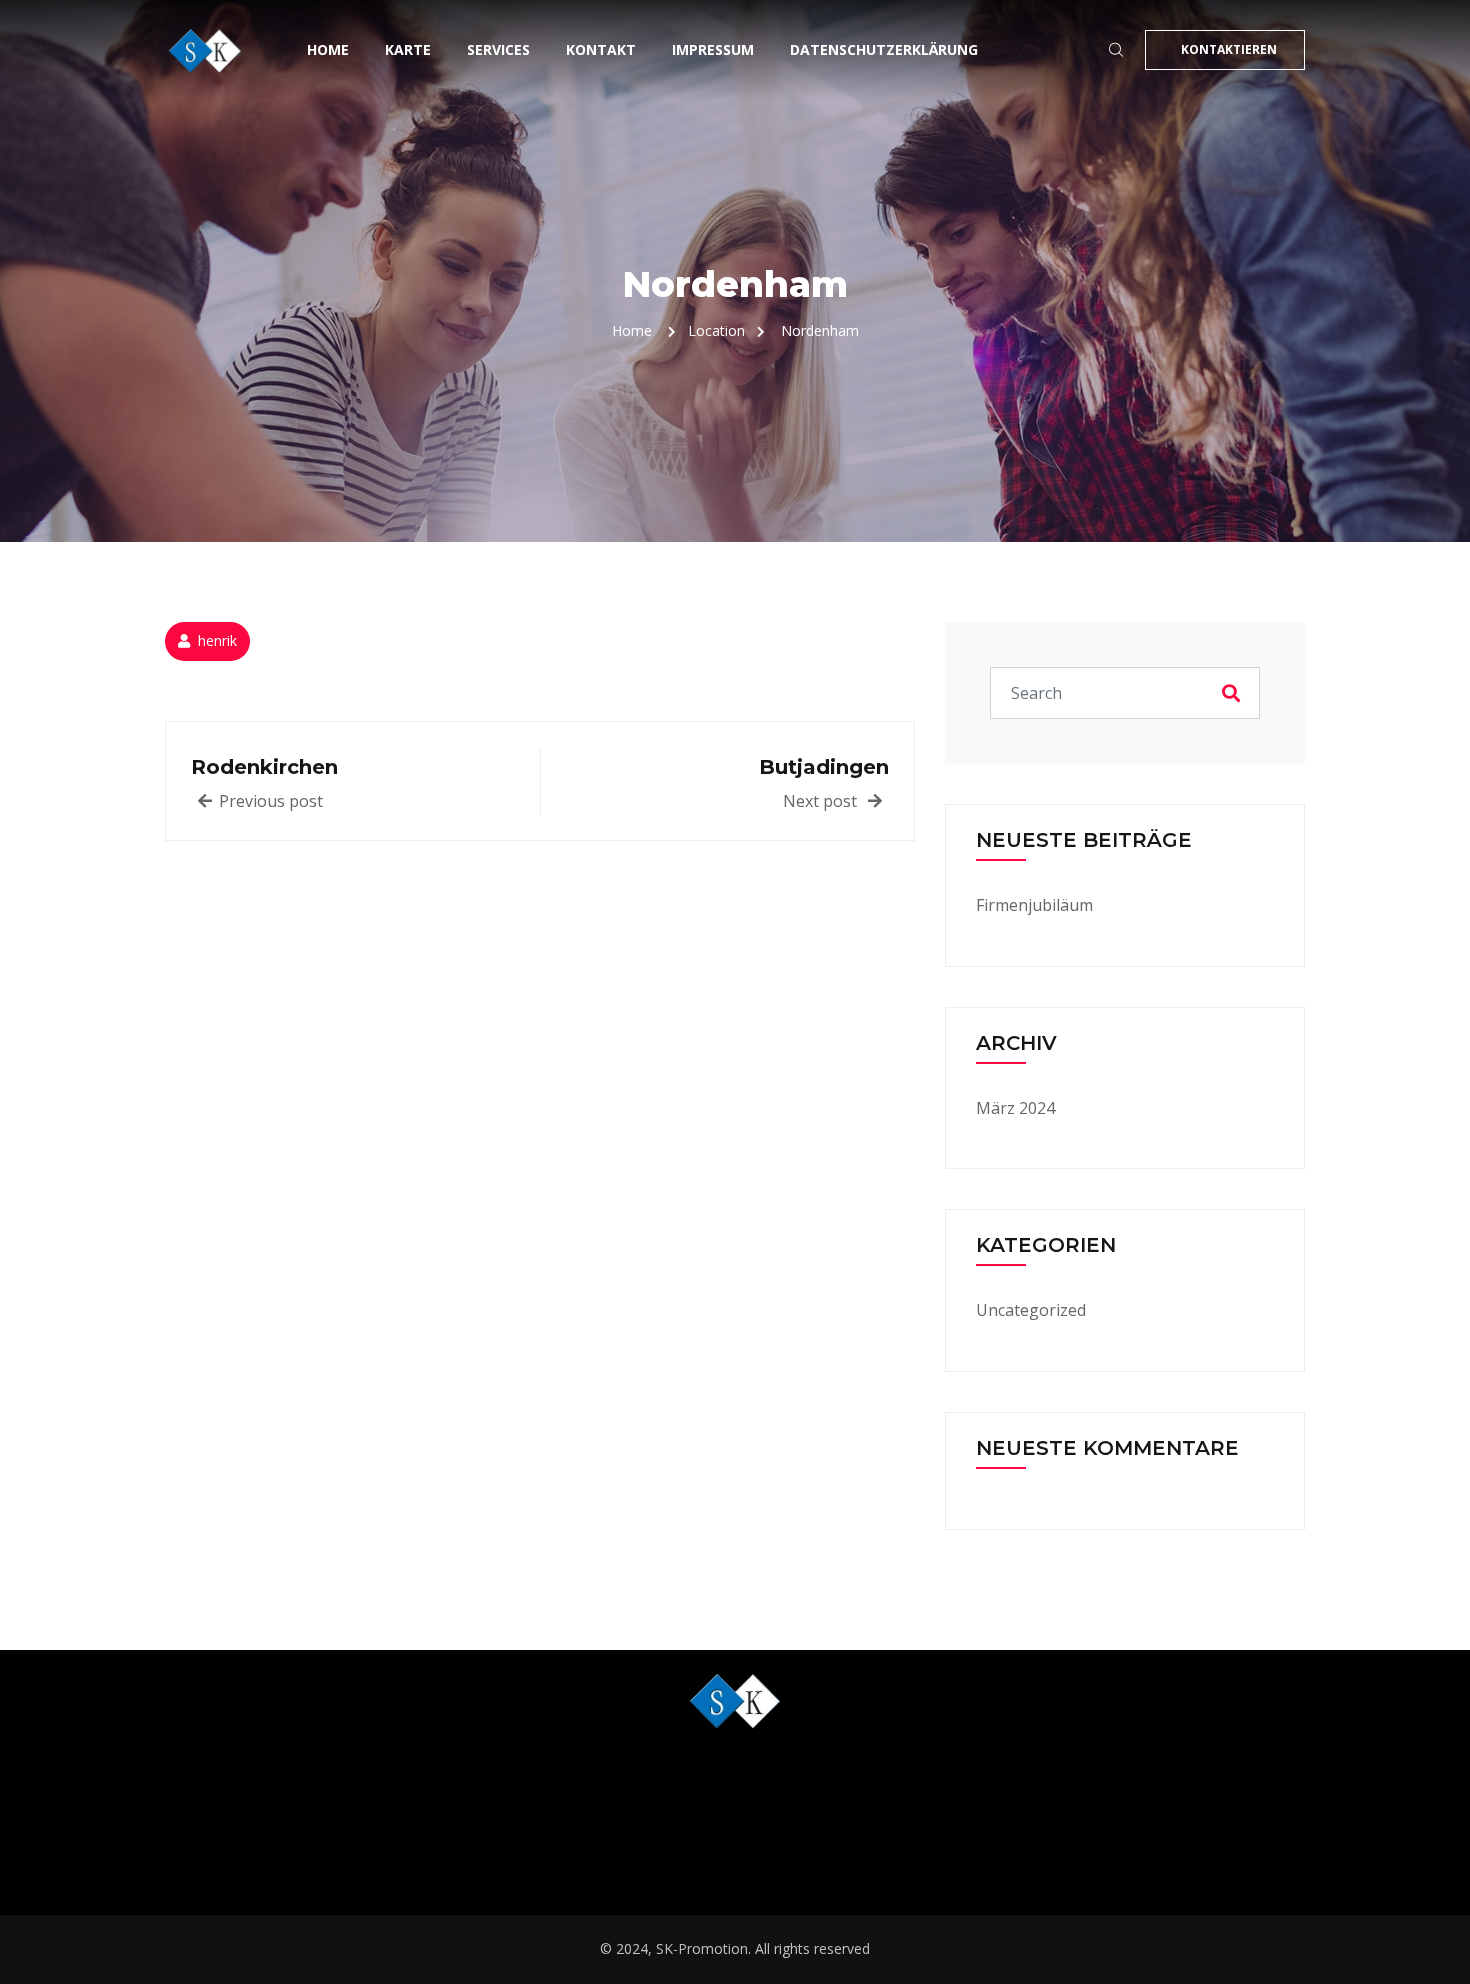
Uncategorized (1031, 1310)
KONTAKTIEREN (1229, 49)
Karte (408, 49)
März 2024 (1015, 1108)
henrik (217, 640)
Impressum (713, 49)
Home (328, 49)
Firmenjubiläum (1034, 905)
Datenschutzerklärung (884, 49)
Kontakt (601, 49)
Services (498, 49)
